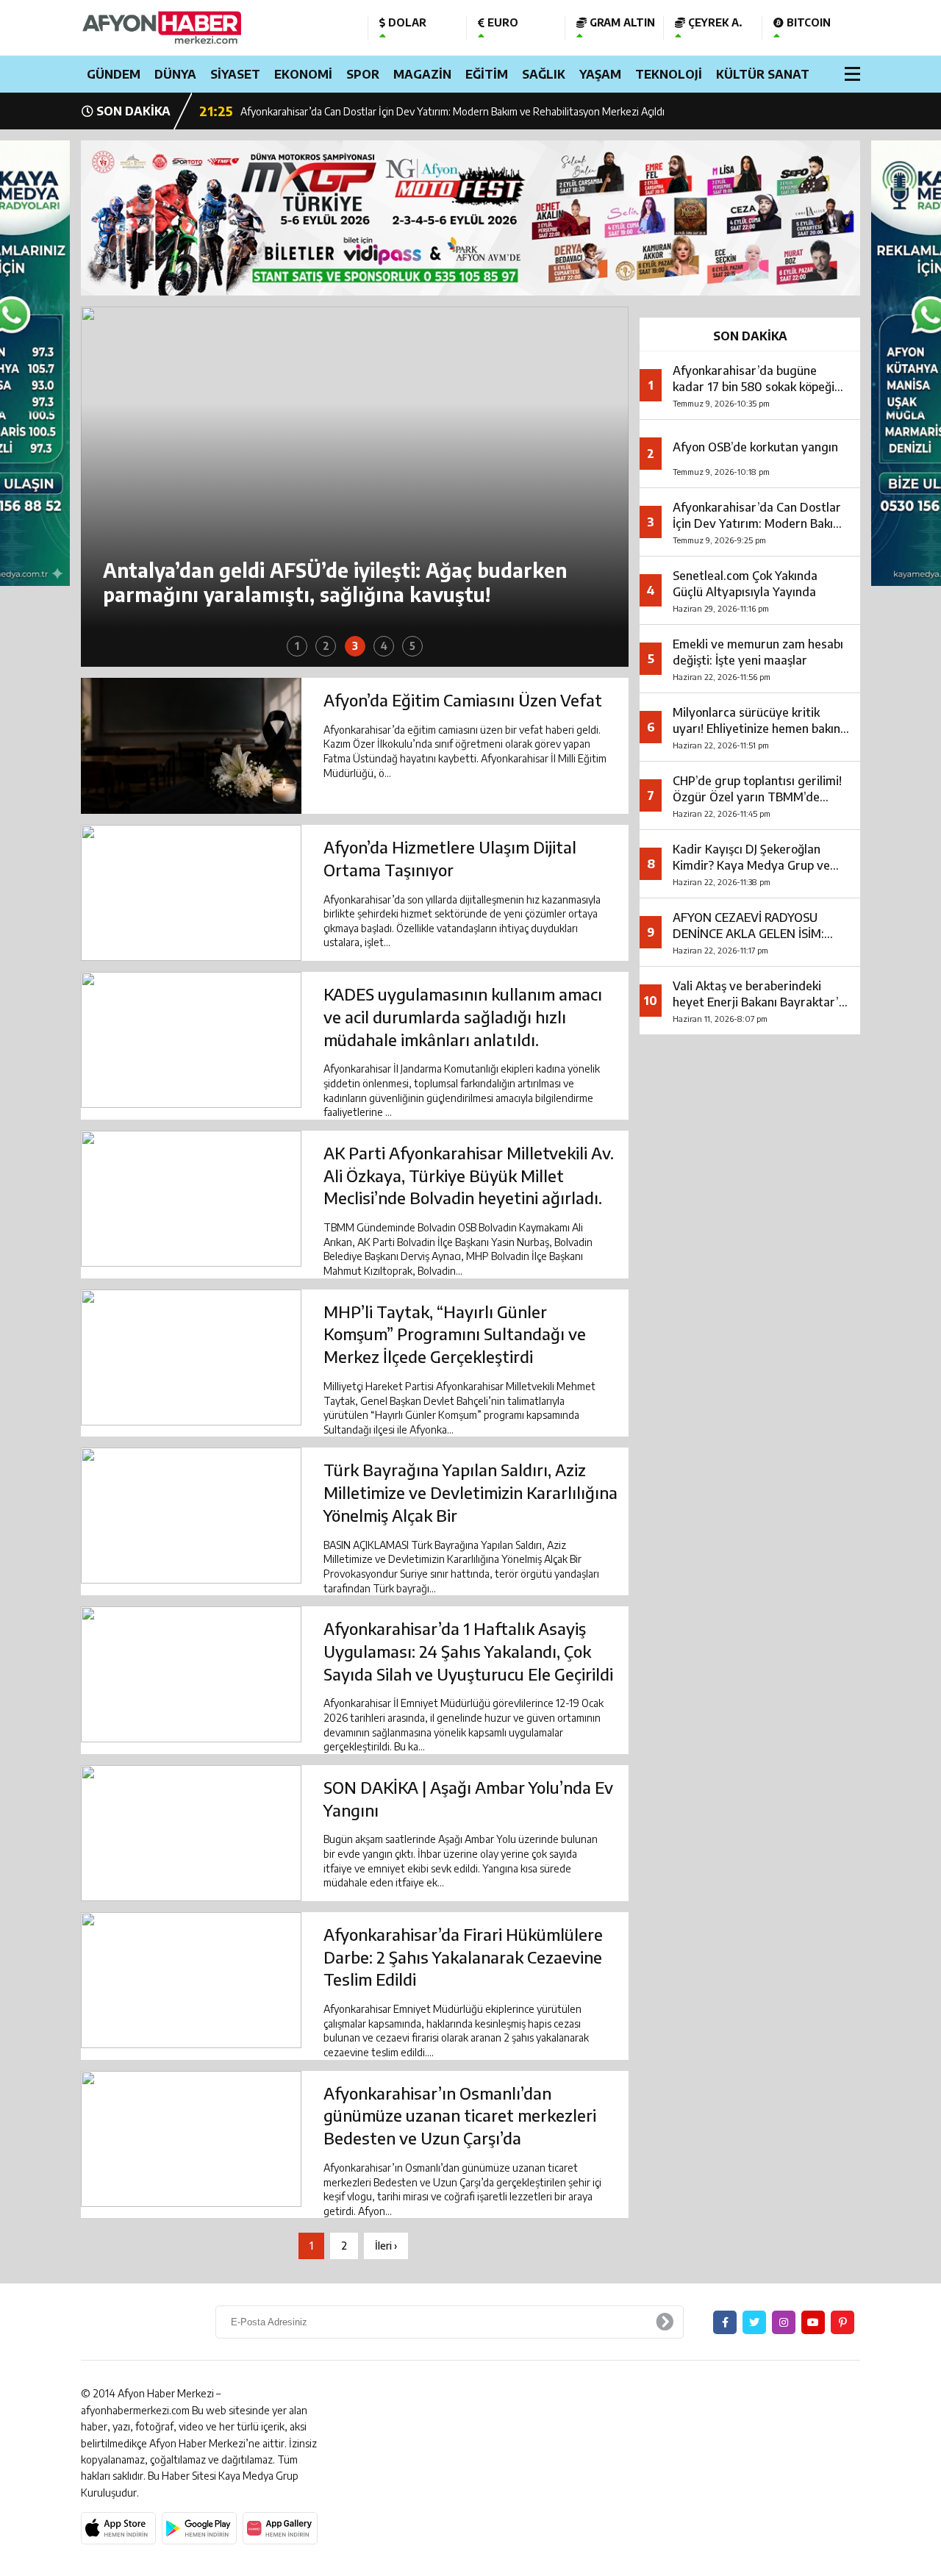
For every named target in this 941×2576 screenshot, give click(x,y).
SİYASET (235, 74)
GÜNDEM (114, 74)
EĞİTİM (487, 74)
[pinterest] (842, 2322)
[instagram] (784, 2322)
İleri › (386, 2246)
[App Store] (118, 2528)
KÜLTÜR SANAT (763, 74)
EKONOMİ (303, 74)
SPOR (363, 74)
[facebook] (725, 2322)
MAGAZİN (422, 74)
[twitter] (754, 2322)
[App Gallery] (280, 2528)
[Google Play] (199, 2528)
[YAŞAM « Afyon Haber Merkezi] (213, 28)
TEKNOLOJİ (669, 74)
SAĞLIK (544, 74)
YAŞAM (600, 74)
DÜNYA (175, 74)
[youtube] (813, 2322)
